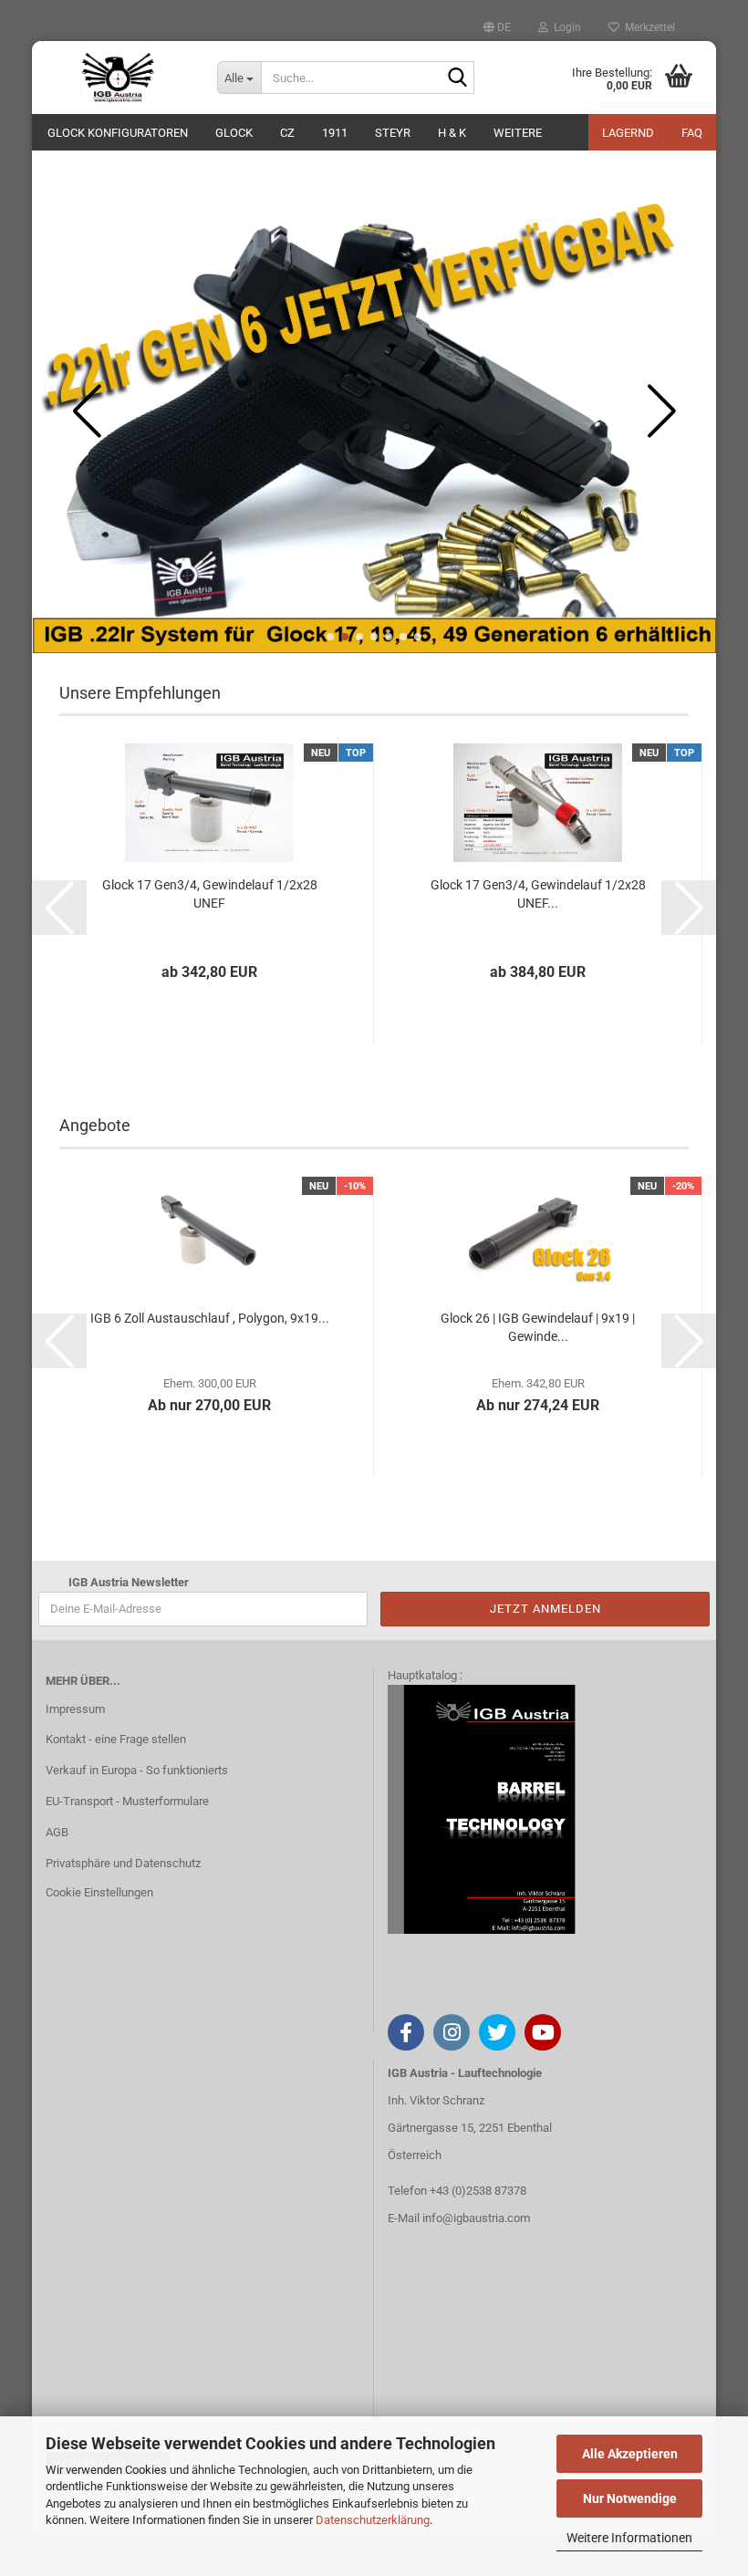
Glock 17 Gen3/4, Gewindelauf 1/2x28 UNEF (210, 894)
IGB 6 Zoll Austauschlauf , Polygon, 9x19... (210, 1318)
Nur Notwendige (630, 2498)
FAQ (692, 133)
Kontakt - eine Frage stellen (116, 1739)
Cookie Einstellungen (99, 1892)
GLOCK (234, 133)
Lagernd (628, 133)
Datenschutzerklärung (373, 2520)
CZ (287, 133)
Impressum (75, 1709)
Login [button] (565, 27)
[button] (497, 27)
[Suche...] (457, 78)
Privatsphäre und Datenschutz (123, 1863)
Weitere (518, 133)
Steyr (393, 133)
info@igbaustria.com (476, 2218)
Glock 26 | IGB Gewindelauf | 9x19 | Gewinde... (538, 1327)
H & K (452, 133)
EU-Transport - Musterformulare (127, 1801)
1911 (335, 133)
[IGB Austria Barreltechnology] (118, 78)
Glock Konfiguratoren (118, 133)
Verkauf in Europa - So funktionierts (137, 1770)
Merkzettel (647, 27)
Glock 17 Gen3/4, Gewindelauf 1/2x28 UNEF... (538, 894)
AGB (57, 1832)
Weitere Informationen (629, 2538)
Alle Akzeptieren (630, 2454)
